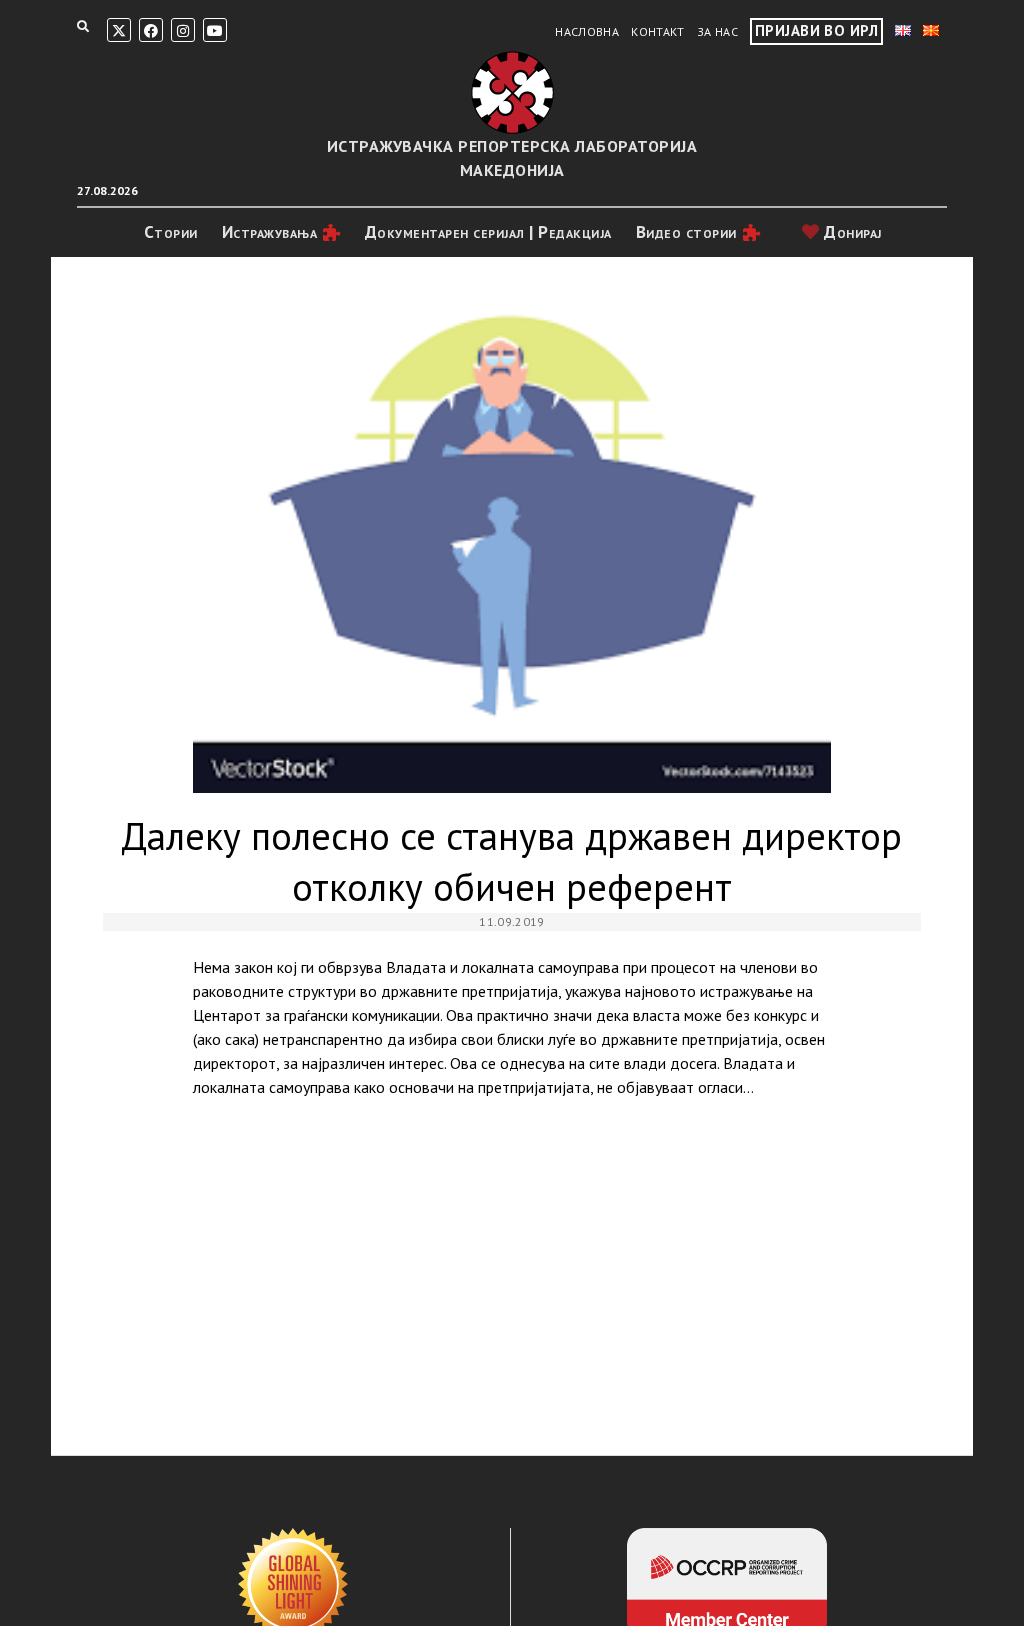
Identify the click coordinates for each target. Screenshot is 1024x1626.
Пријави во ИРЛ (816, 30)
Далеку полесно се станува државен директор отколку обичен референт (512, 541)
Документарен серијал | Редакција (488, 232)
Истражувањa (270, 232)
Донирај (851, 232)
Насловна (587, 31)
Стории (171, 232)
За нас (717, 31)
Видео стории (686, 232)
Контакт (658, 31)
